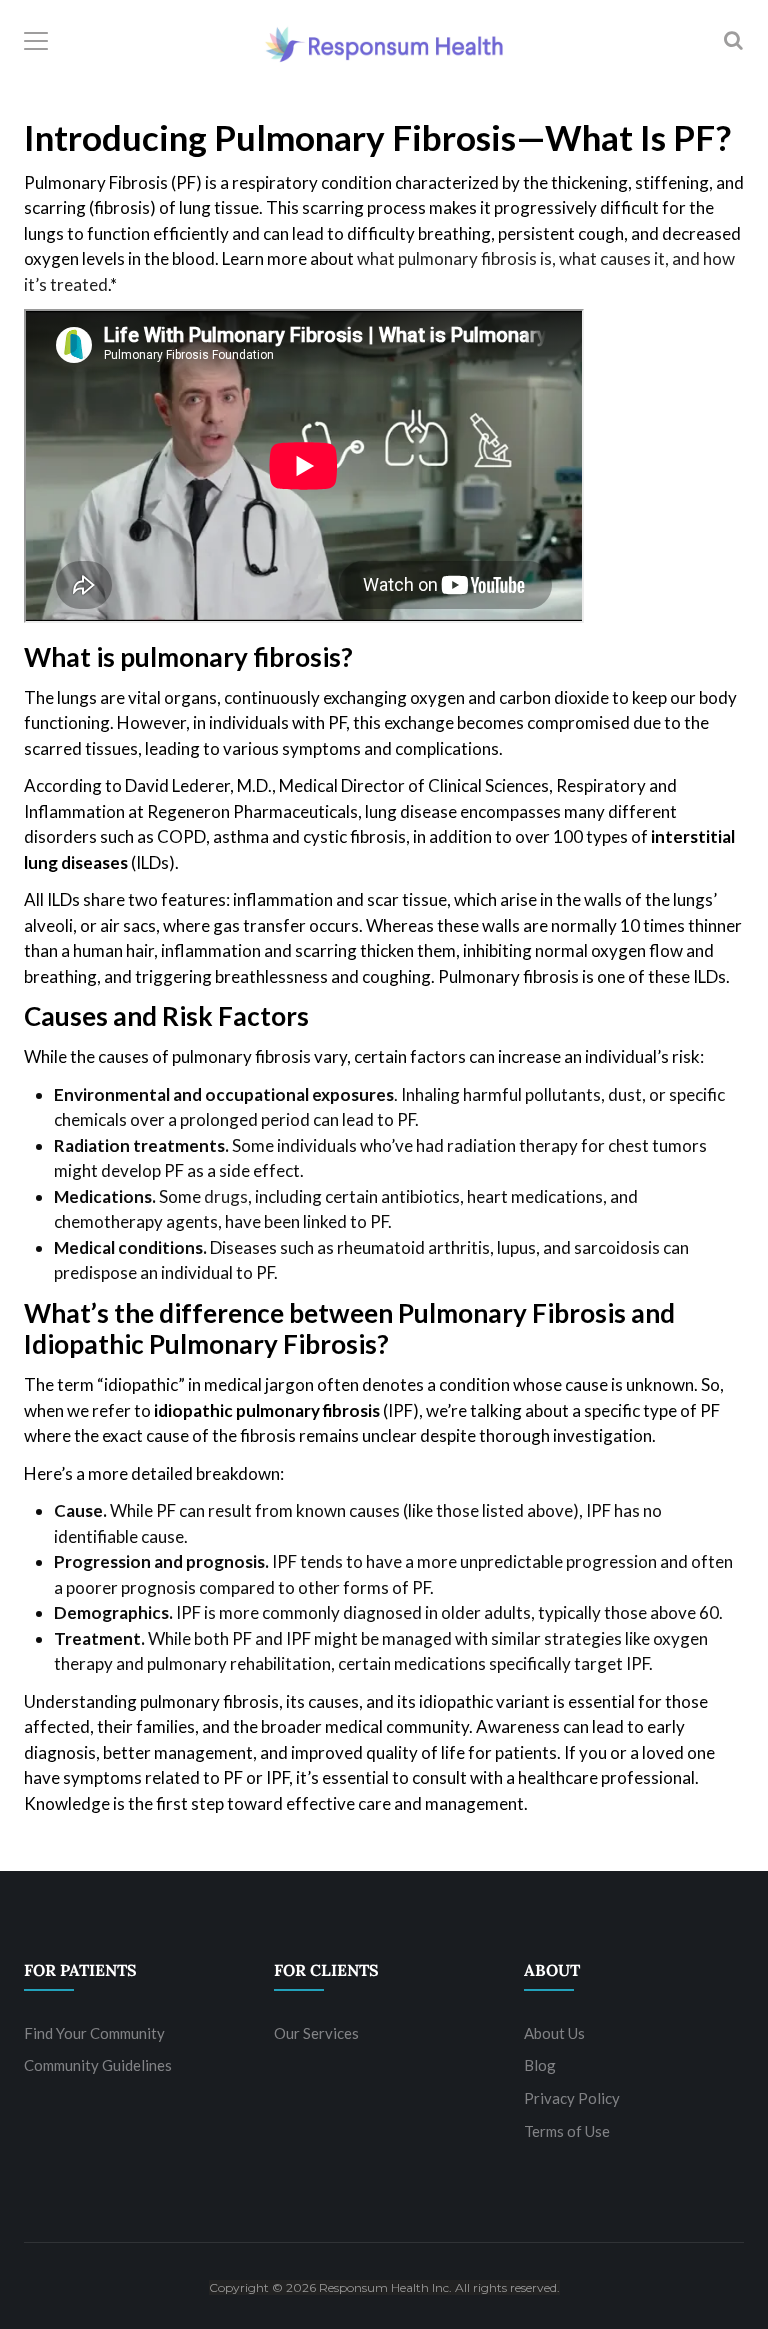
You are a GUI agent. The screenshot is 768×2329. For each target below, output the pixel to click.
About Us (554, 2033)
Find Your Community (94, 2033)
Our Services (316, 2033)
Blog (540, 2065)
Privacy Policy (572, 2098)
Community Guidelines (98, 2065)
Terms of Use (567, 2131)
